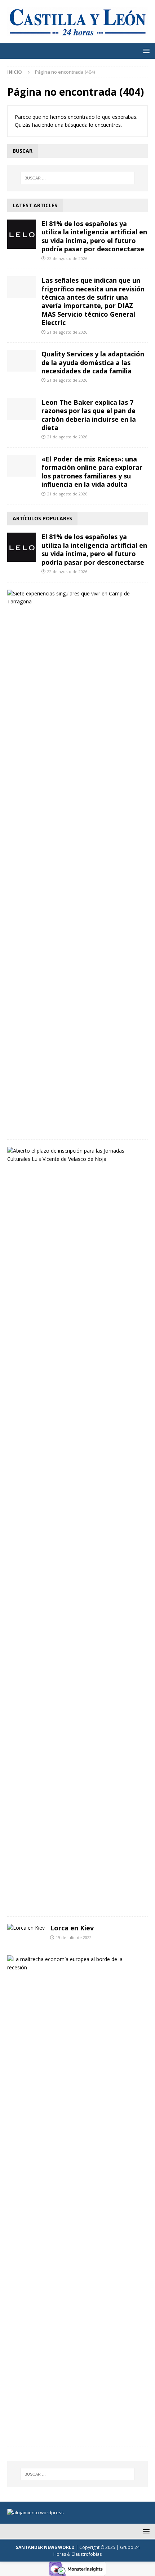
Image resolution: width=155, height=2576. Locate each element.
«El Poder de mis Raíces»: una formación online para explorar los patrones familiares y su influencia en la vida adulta (92, 472)
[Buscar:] (78, 178)
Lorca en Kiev (72, 1928)
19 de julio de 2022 (74, 1937)
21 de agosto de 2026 (67, 332)
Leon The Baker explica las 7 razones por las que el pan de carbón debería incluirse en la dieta (89, 415)
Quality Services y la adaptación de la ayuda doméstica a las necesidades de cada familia (93, 362)
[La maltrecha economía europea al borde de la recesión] (75, 1963)
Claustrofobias (87, 2554)
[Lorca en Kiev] (26, 1928)
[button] (145, 51)
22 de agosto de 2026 (67, 258)
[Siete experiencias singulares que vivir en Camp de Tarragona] (75, 598)
